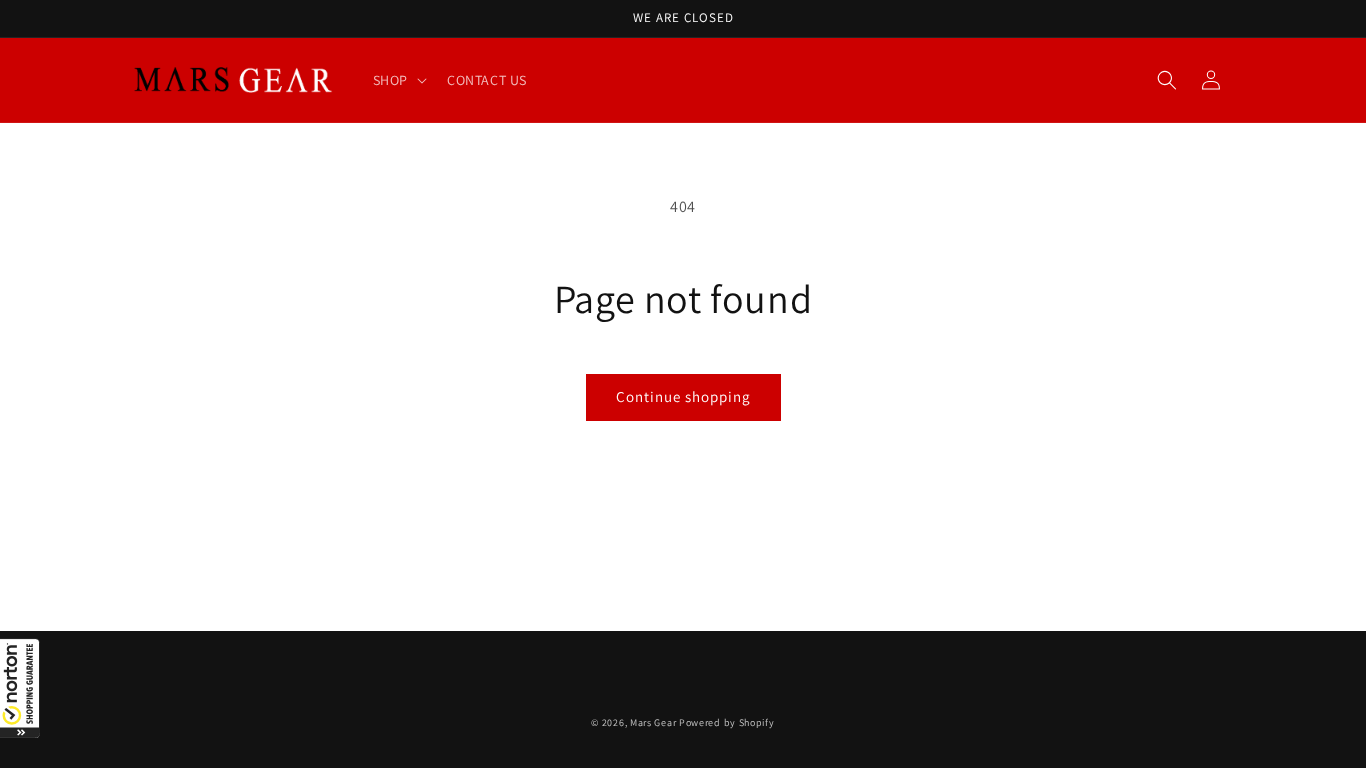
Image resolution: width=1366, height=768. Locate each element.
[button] (20, 688)
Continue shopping (683, 396)
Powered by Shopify (727, 722)
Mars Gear (653, 722)
